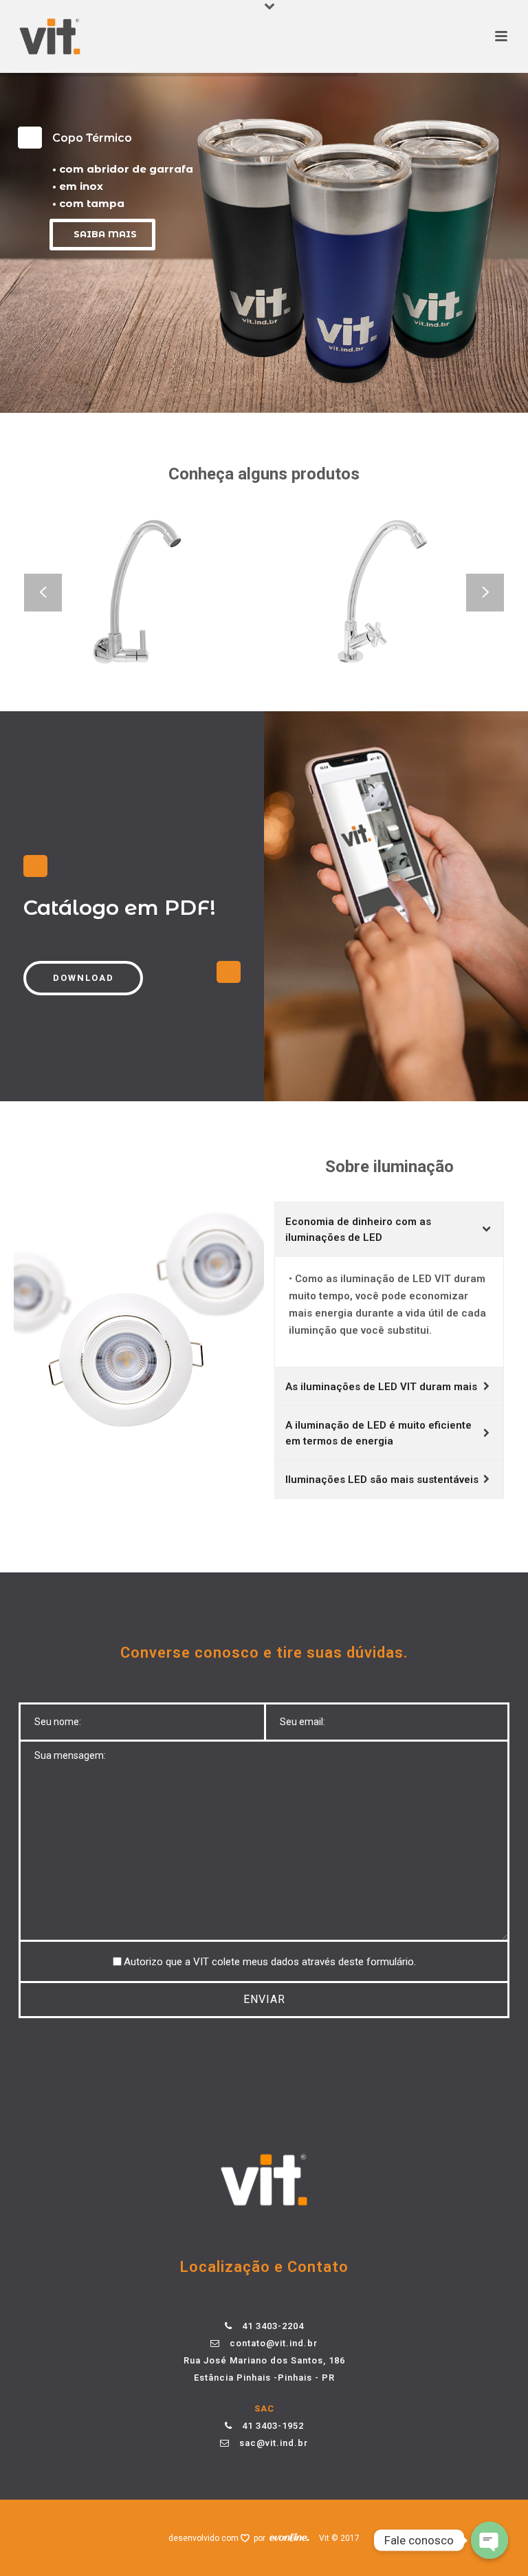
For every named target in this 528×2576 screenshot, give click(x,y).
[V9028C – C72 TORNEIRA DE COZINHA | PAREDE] (166, 634)
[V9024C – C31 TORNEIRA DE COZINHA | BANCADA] (406, 634)
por (262, 2538)
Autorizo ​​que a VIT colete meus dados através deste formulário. (270, 1962)
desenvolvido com (205, 2538)
